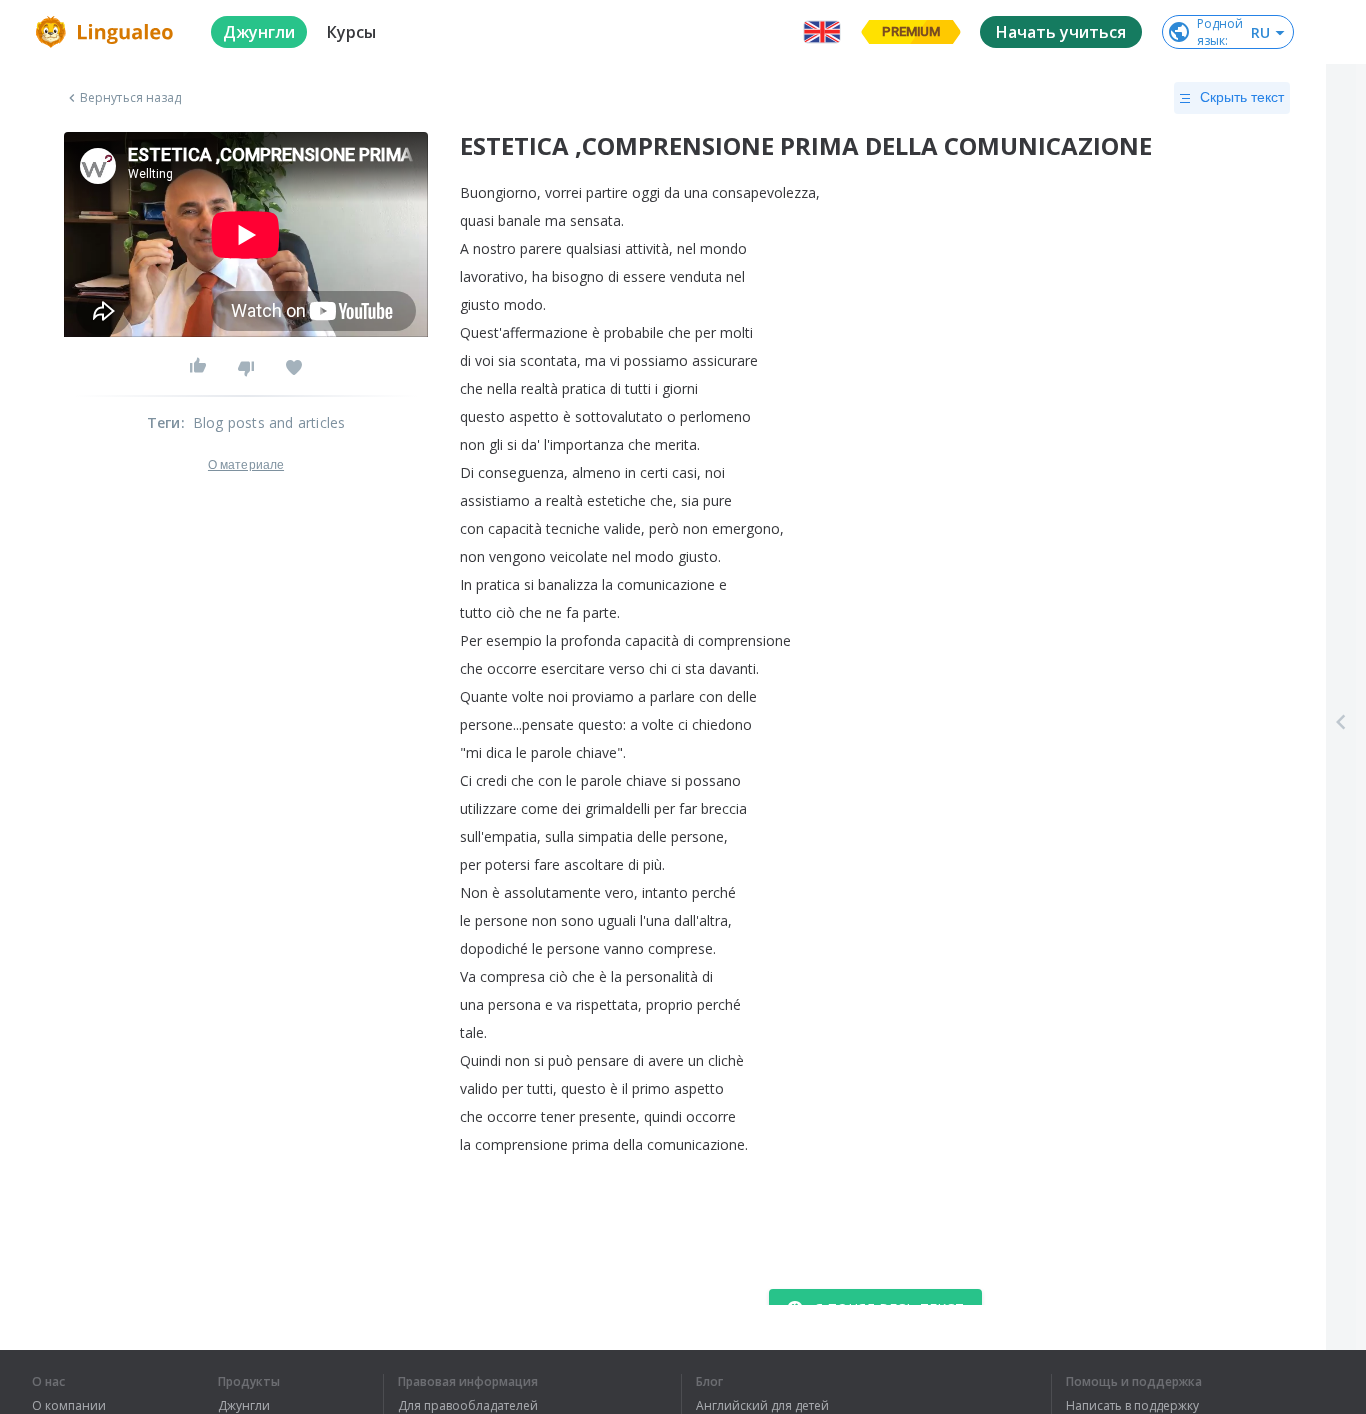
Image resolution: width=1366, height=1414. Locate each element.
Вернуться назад (131, 98)
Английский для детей (762, 1406)
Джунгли (244, 1406)
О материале (246, 465)
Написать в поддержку (1132, 1406)
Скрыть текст (1242, 97)
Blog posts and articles (269, 422)
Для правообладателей (468, 1406)
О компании (69, 1406)
